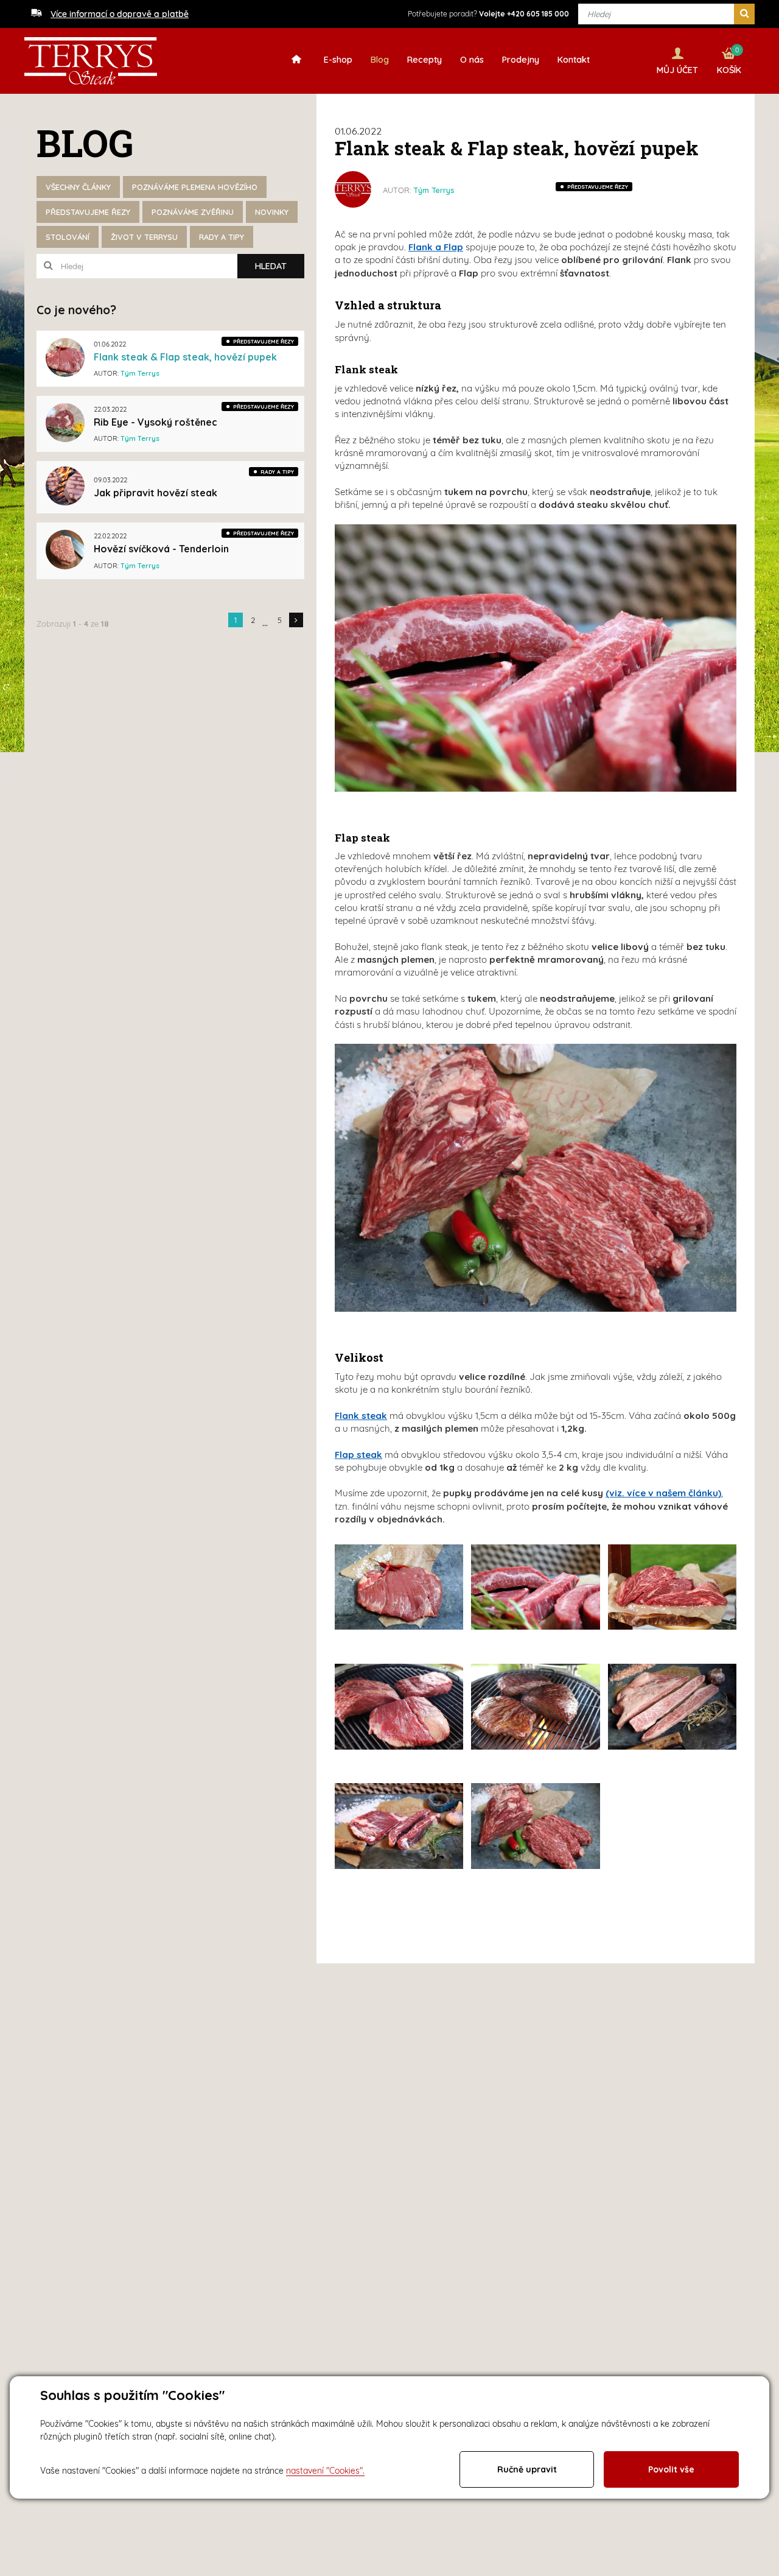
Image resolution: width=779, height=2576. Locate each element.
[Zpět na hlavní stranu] (91, 61)
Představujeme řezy (88, 212)
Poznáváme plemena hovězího (195, 187)
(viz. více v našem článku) (663, 1493)
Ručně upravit (527, 2469)
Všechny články (78, 187)
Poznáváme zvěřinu (193, 212)
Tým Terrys (434, 190)
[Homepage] (299, 59)
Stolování (68, 237)
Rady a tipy (222, 237)
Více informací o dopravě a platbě (120, 14)
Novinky (272, 212)
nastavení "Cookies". (325, 2471)
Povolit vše (671, 2469)
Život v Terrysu (144, 237)
